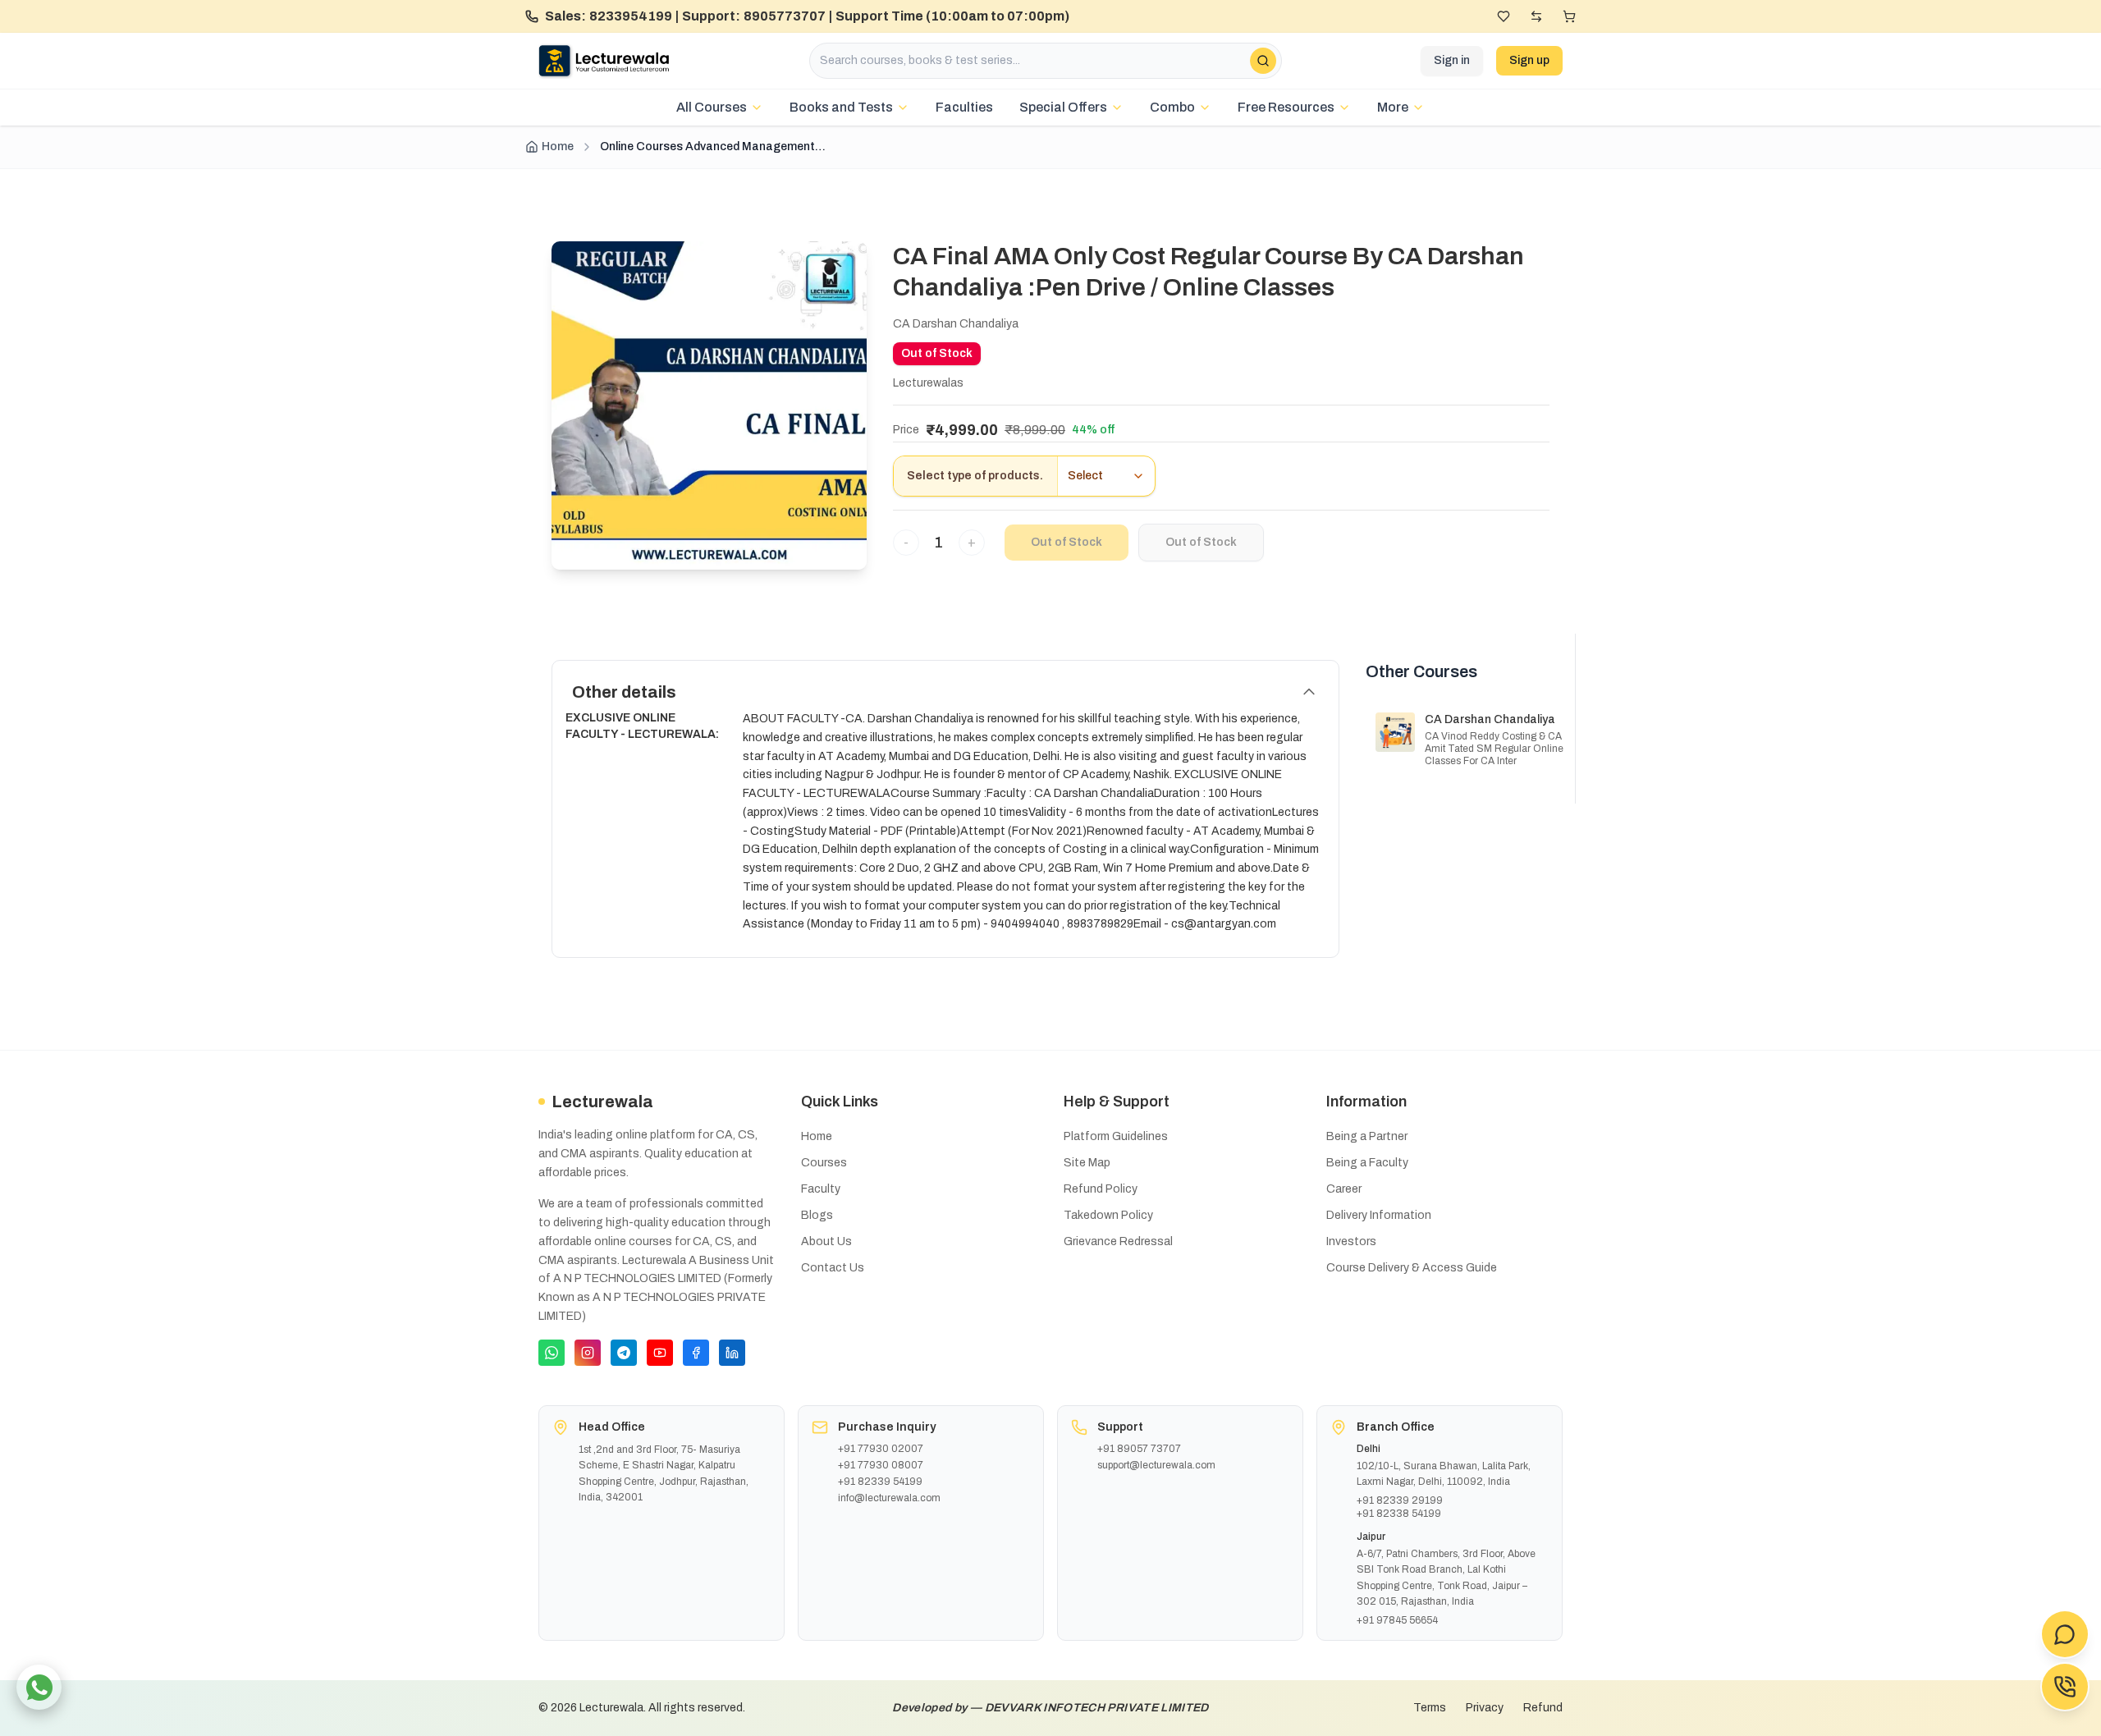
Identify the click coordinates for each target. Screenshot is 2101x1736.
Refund (1543, 1708)
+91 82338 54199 (1399, 1514)
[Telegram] (624, 1353)
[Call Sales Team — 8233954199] (2065, 1687)
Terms (1430, 1708)
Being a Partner (1367, 1136)
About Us (826, 1241)
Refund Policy (1101, 1189)
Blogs (817, 1215)
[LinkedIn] (732, 1353)
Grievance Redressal (1118, 1241)
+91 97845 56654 (1397, 1620)
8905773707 (785, 16)
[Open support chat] (2065, 1634)
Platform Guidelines (1116, 1136)
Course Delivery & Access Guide (1412, 1268)
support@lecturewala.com (1156, 1465)
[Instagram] (588, 1353)
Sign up (1529, 60)
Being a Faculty (1367, 1163)
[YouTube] (660, 1353)
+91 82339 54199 (880, 1482)
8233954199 (631, 16)
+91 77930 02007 (881, 1449)
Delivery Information (1379, 1215)
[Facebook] (696, 1353)
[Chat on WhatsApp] (39, 1687)
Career (1344, 1189)
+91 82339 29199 (1400, 1500)
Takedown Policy (1108, 1215)
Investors (1351, 1241)
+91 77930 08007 (881, 1465)
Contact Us (833, 1268)
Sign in (1452, 60)
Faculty (821, 1189)
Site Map (1087, 1163)
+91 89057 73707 (1139, 1449)
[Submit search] (1263, 61)
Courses (824, 1163)
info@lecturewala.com (889, 1498)
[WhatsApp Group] (552, 1353)
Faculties (964, 107)
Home (558, 147)
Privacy (1485, 1708)
